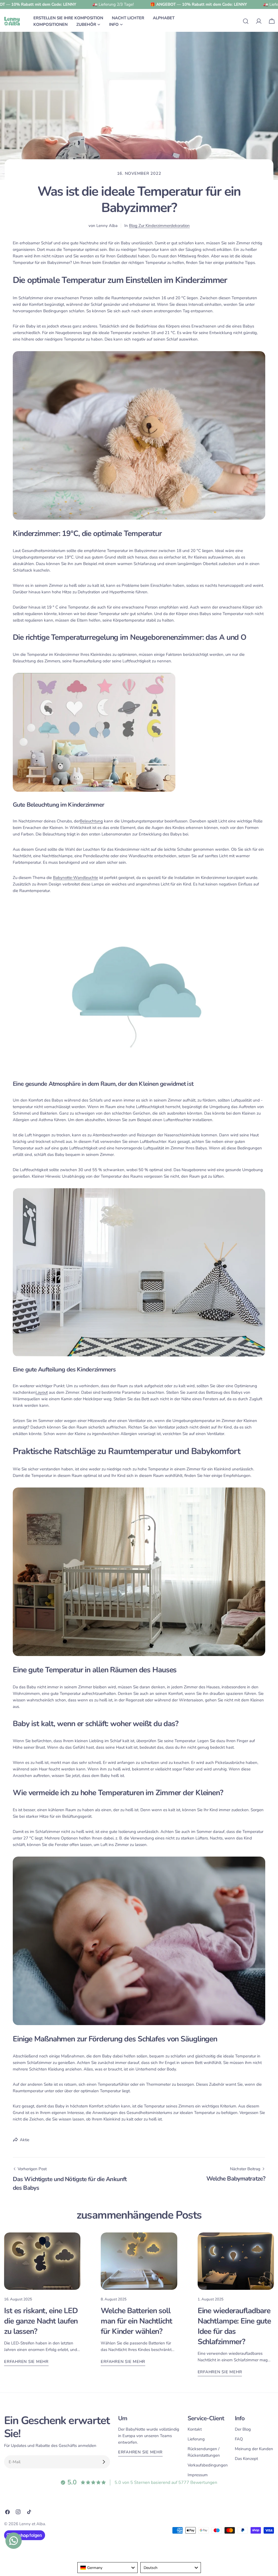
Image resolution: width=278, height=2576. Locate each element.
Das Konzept (246, 2459)
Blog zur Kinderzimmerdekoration (159, 226)
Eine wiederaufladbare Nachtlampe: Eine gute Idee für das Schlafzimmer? (234, 2326)
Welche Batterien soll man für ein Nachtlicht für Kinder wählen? (136, 2321)
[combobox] (108, 2568)
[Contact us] (14, 2541)
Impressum (198, 2475)
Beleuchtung (91, 821)
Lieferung (196, 2439)
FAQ (239, 2439)
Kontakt (195, 2429)
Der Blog (243, 2429)
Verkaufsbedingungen (208, 2465)
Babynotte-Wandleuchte (75, 878)
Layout (42, 1392)
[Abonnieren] (104, 2462)
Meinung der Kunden (254, 2449)
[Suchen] (246, 21)
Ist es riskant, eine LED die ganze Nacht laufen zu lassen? (41, 2321)
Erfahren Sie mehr (26, 2362)
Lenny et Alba (32, 2524)
